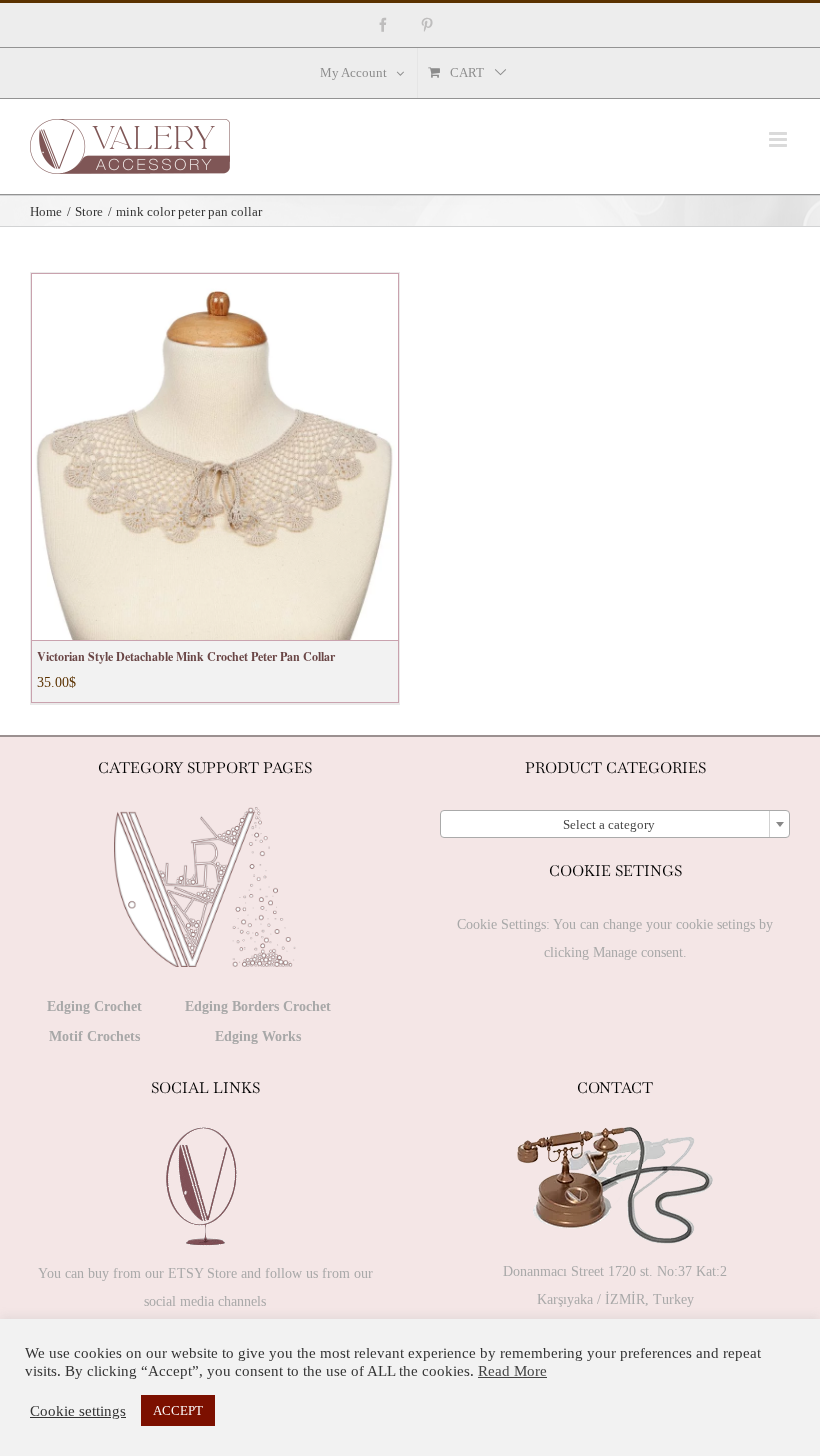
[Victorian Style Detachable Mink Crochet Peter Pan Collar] (215, 457)
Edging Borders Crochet (258, 1006)
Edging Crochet (94, 1006)
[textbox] (615, 825)
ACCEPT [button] (178, 1410)
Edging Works (258, 1036)
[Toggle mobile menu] (779, 139)
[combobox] (615, 824)
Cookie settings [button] (78, 1411)
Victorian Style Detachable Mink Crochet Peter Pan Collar (186, 656)
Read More (512, 1371)
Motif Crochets (94, 1036)
